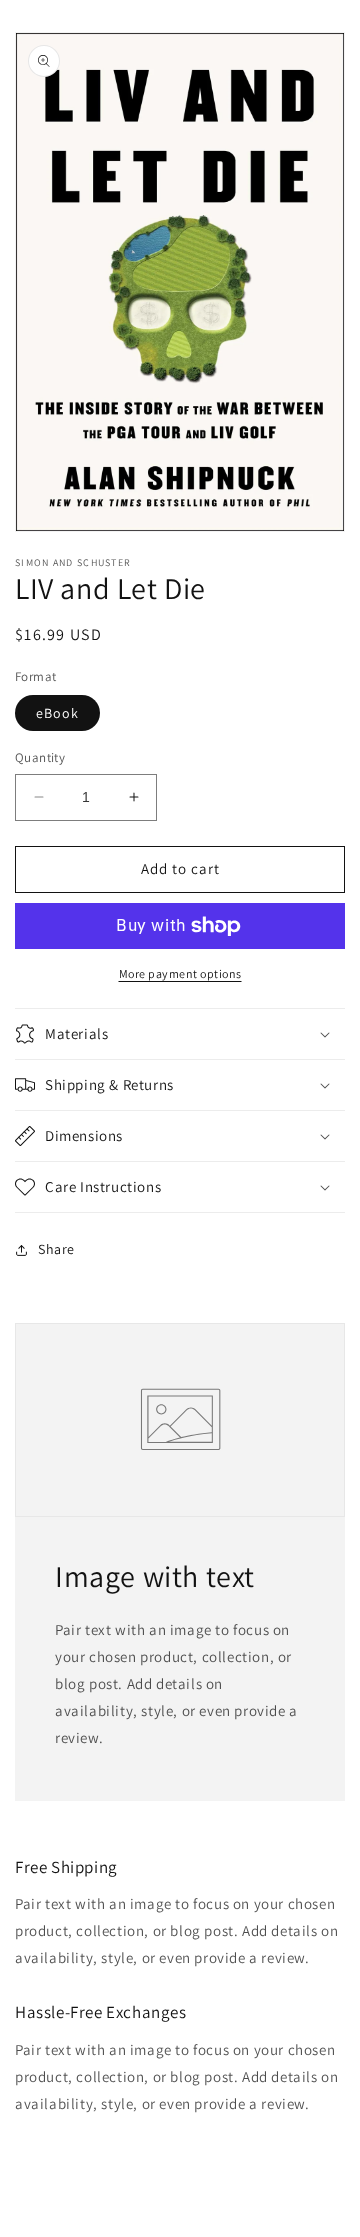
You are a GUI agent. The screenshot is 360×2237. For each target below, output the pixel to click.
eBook (57, 713)
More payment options (180, 973)
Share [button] (56, 1249)
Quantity (40, 757)
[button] (180, 1034)
